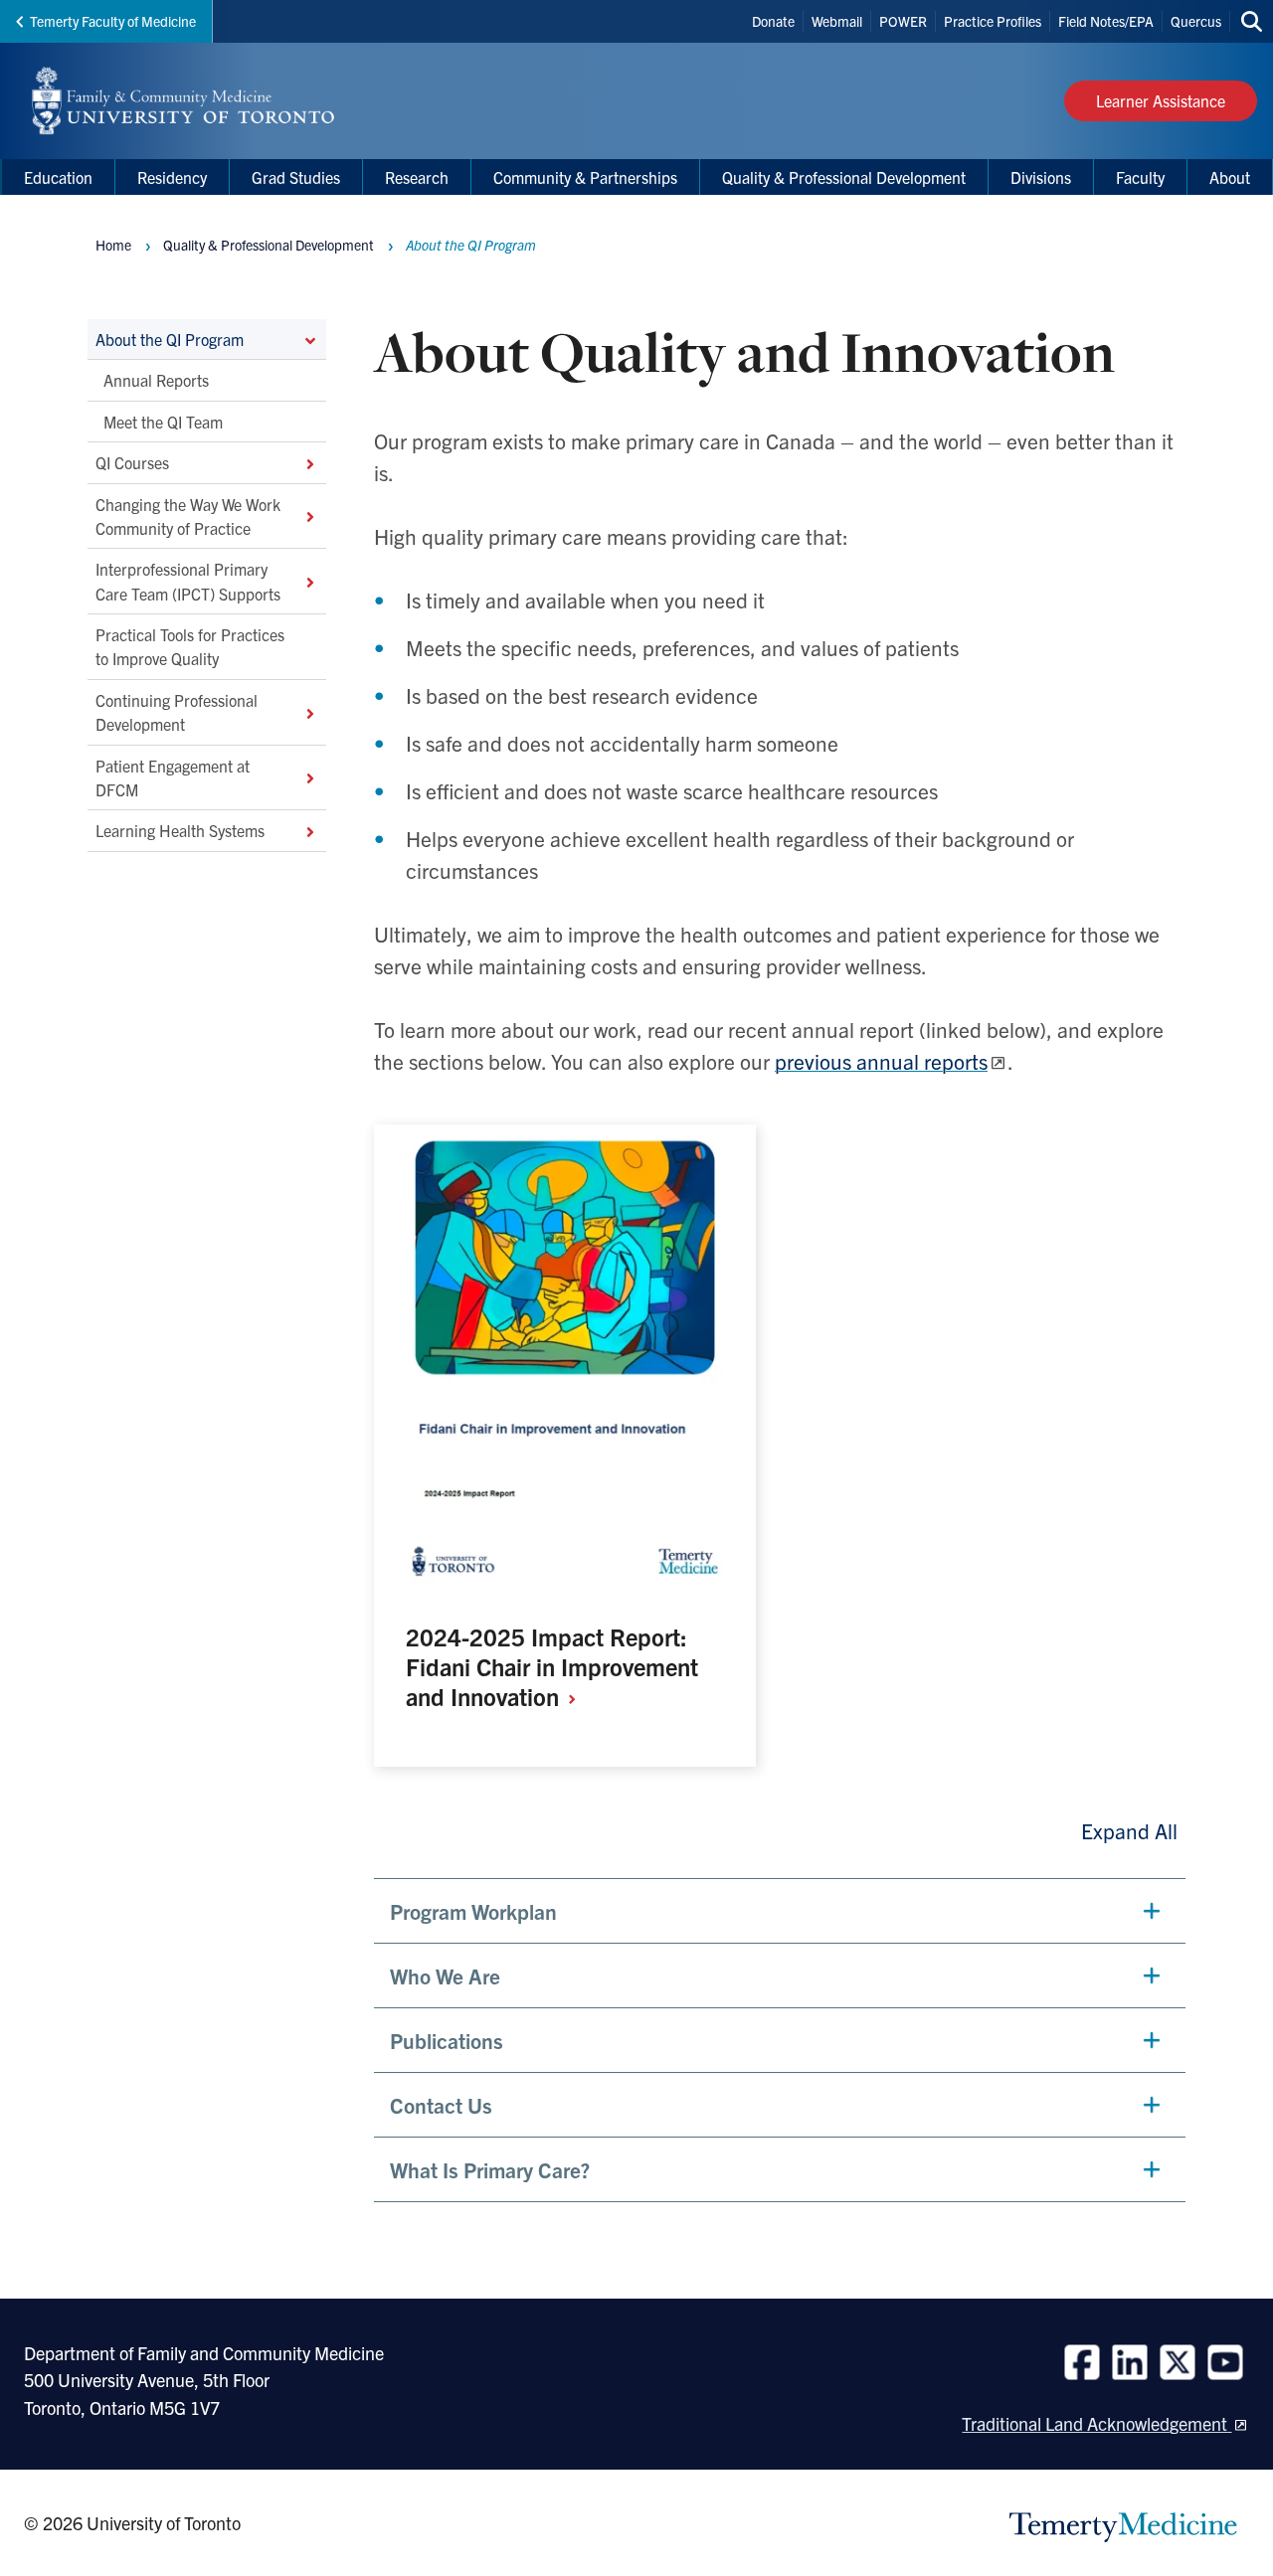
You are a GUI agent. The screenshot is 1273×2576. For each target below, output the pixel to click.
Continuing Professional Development (177, 712)
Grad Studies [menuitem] (296, 177)
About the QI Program (170, 339)
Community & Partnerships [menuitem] (585, 177)
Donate (773, 21)
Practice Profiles (993, 21)
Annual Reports (156, 381)
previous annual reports (881, 1061)
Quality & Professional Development (269, 245)
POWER (903, 21)
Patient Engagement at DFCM (173, 777)
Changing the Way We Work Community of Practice (188, 516)
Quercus (1196, 21)
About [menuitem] (1230, 177)
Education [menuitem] (58, 177)
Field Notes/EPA (1106, 21)
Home (113, 245)
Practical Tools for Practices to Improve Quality (190, 646)
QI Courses (132, 463)
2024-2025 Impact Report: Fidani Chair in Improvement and (552, 1666)
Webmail (837, 21)
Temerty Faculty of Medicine (113, 21)
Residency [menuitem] (172, 177)
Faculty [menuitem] (1140, 177)
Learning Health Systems (180, 831)
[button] (780, 1911)
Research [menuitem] (417, 177)
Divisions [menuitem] (1041, 177)
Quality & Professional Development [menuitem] (844, 177)
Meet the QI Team (163, 422)
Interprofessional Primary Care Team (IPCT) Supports (188, 582)
